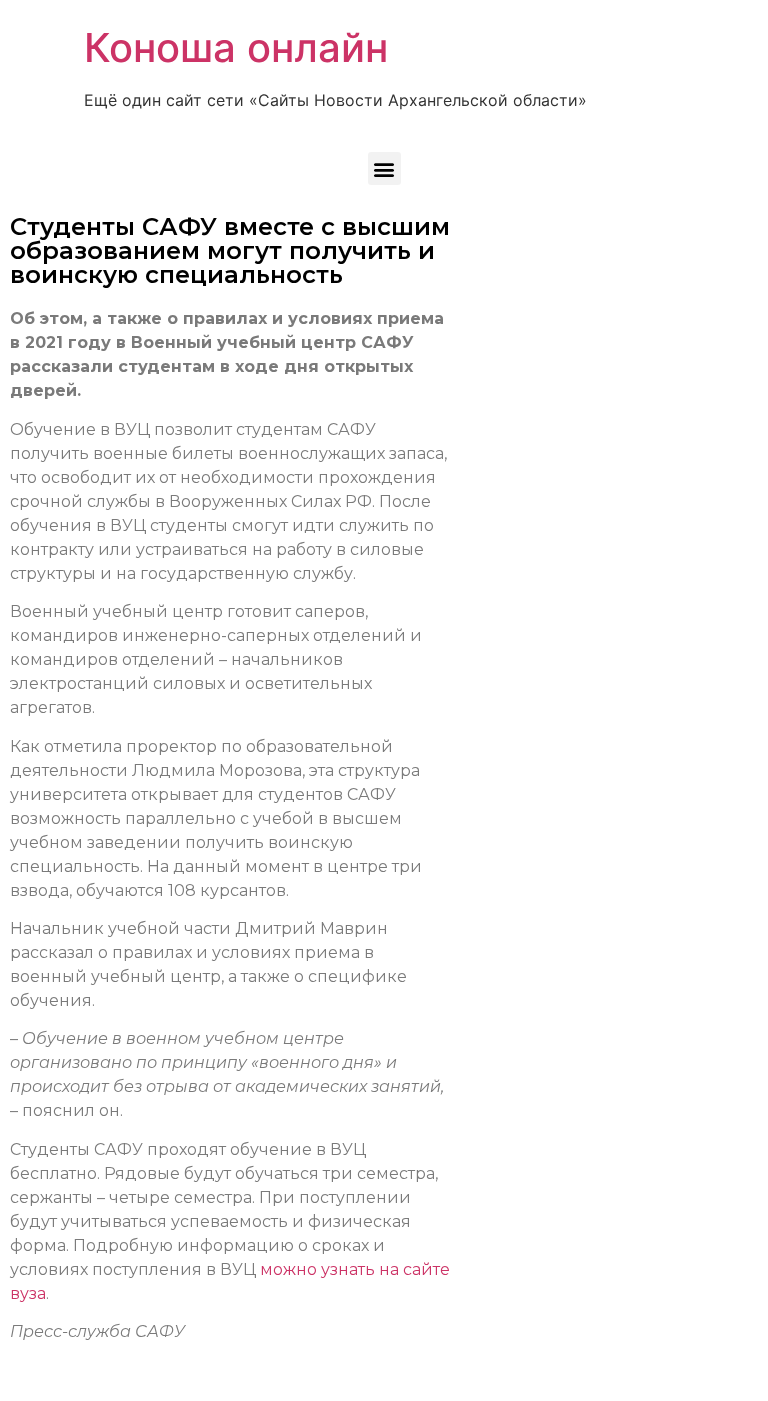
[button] (384, 168)
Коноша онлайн (236, 47)
